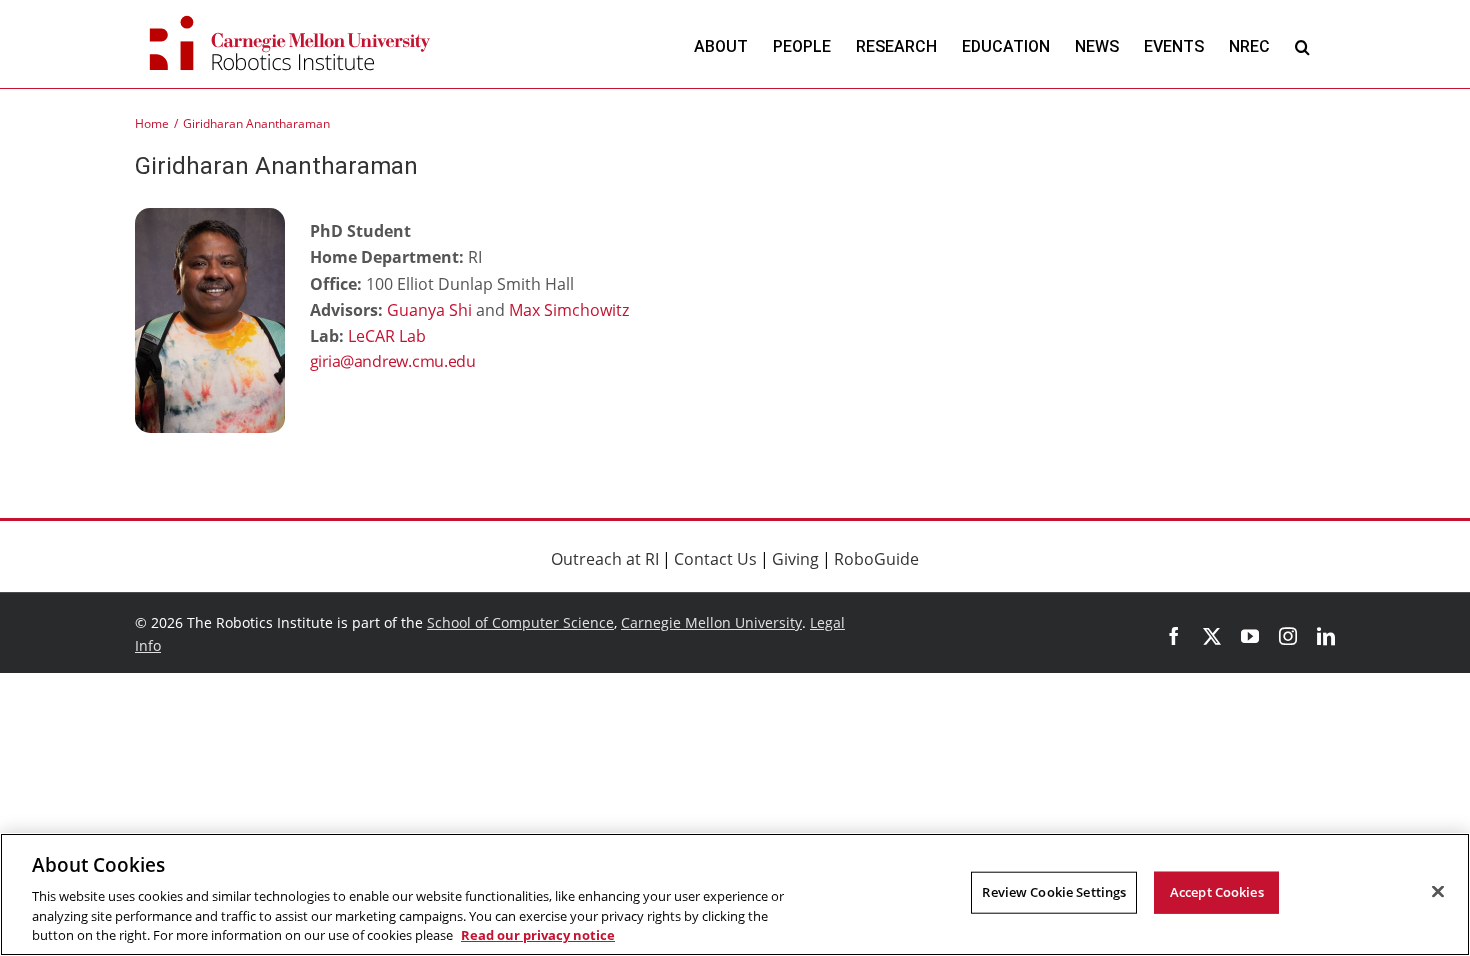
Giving (795, 559)
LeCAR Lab (387, 336)
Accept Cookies (1217, 892)
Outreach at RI (605, 559)
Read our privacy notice (538, 935)
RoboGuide (876, 559)
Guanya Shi (429, 310)
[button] (1302, 46)
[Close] (1438, 892)
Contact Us (715, 559)
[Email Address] (460, 363)
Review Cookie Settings (1054, 892)
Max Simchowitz (569, 310)
